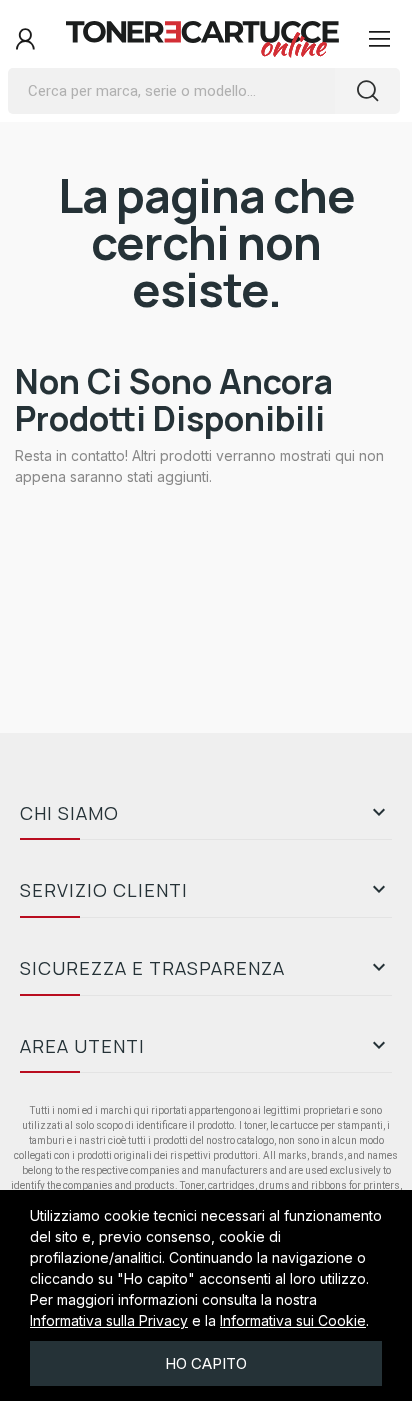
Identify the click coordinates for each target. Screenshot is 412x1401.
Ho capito (206, 1363)
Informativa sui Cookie (293, 1320)
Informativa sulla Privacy (109, 1320)
